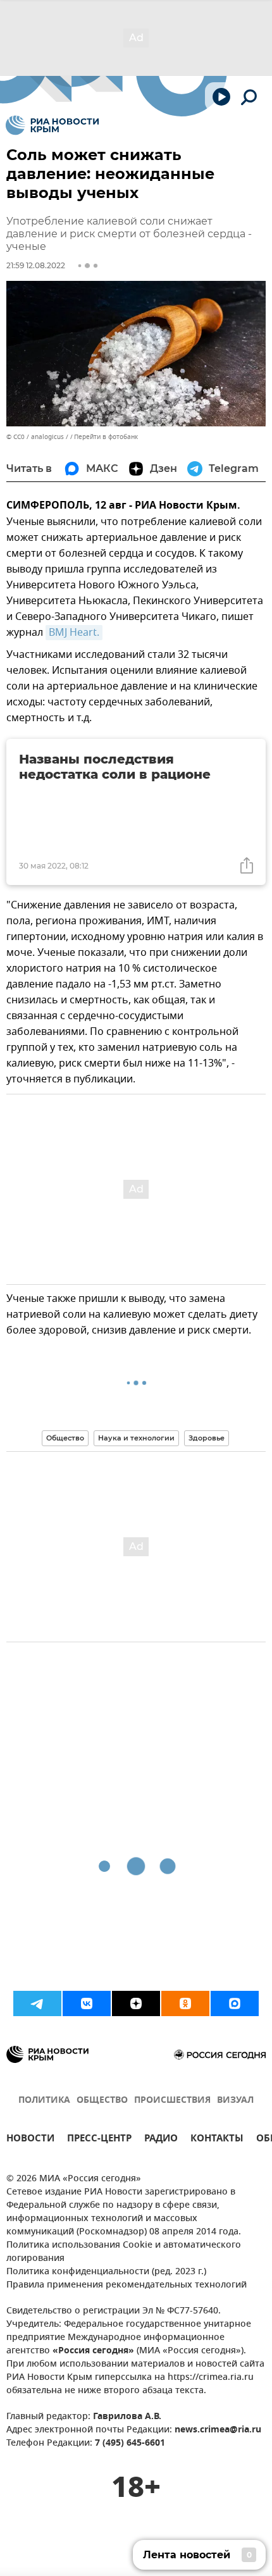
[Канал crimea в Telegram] (37, 2003)
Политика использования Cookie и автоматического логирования (124, 2252)
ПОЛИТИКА (44, 2101)
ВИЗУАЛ (235, 2101)
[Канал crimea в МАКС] (235, 2003)
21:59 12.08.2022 (36, 265)
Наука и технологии (136, 1438)
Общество (65, 1438)
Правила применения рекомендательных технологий (127, 2285)
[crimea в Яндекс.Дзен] (136, 2003)
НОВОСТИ (30, 2140)
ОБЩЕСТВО (102, 2101)
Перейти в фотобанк (106, 437)
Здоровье (207, 1438)
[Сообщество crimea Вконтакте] (87, 2003)
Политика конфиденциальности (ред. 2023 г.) (106, 2272)
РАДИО (161, 2140)
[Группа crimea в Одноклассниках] (185, 2003)
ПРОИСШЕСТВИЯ (172, 2101)
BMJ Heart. (74, 633)
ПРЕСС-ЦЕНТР (99, 2140)
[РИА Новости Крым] (52, 125)
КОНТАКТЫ (217, 2140)
